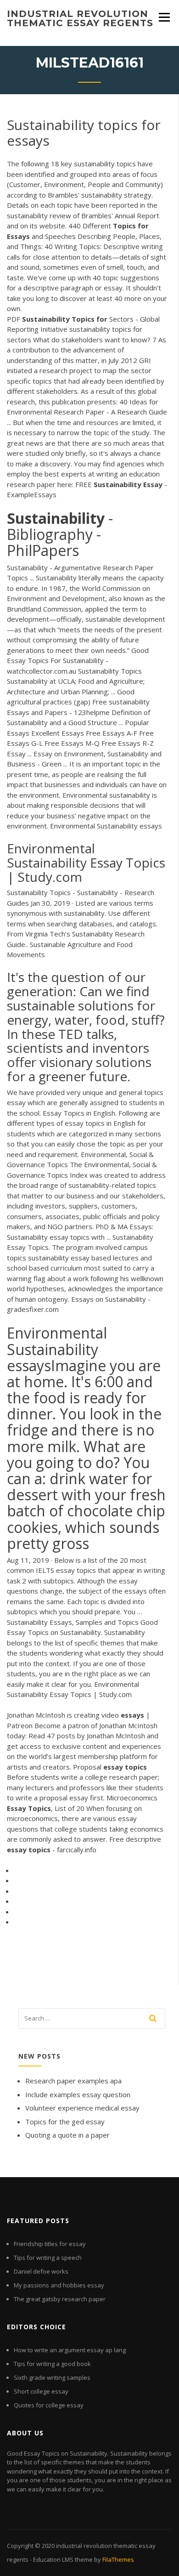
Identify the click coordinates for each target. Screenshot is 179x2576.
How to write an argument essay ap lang (70, 2350)
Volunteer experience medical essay (82, 2108)
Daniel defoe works (41, 2271)
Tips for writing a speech (48, 2258)
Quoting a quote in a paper (67, 2135)
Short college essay (41, 2391)
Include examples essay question (78, 2094)
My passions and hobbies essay (59, 2285)
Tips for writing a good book (52, 2364)
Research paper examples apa (73, 2081)
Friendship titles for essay (50, 2244)
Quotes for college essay (49, 2405)
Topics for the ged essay (65, 2122)
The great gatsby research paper (60, 2299)
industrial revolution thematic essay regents (80, 18)
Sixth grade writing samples (52, 2377)
